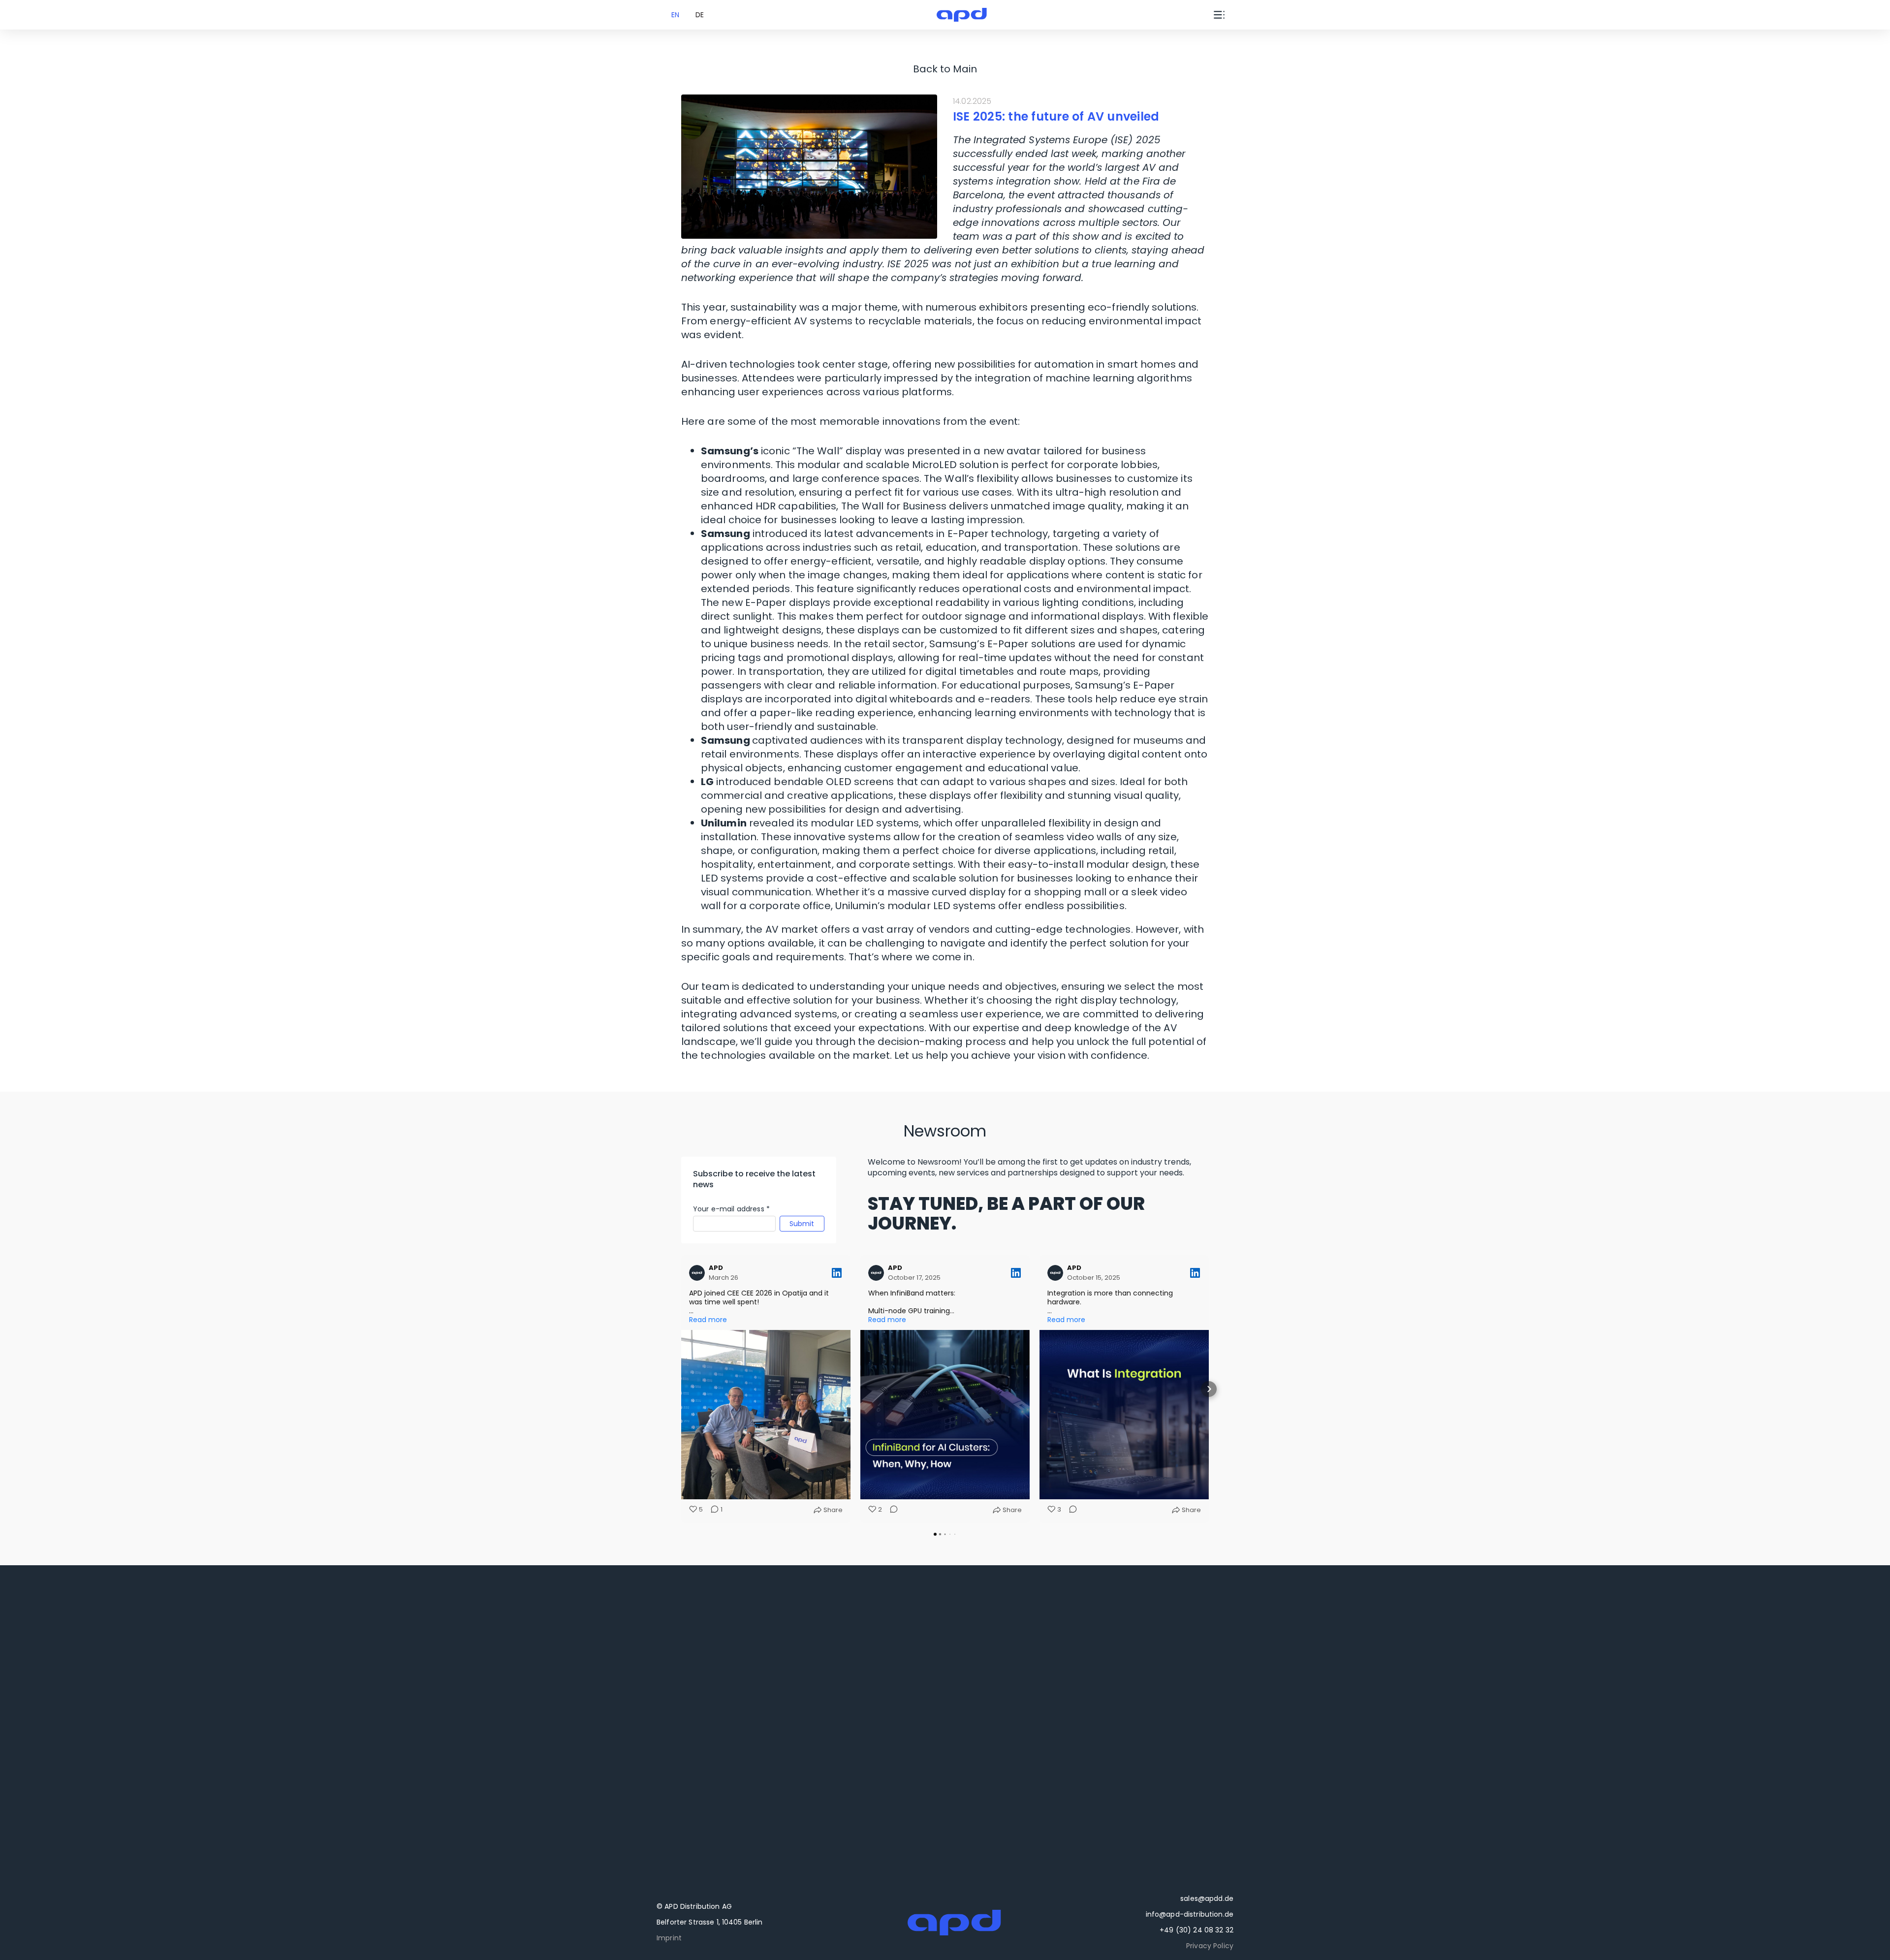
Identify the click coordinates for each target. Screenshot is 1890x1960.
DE (700, 15)
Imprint (669, 1938)
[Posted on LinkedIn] (837, 1273)
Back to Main (945, 69)
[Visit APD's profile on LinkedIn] (699, 1273)
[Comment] (891, 1510)
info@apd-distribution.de (1190, 1914)
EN (675, 15)
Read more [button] (708, 1320)
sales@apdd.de (1207, 1898)
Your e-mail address (731, 1209)
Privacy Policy (1210, 1946)
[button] (681, 1389)
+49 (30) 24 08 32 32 (1197, 1930)
